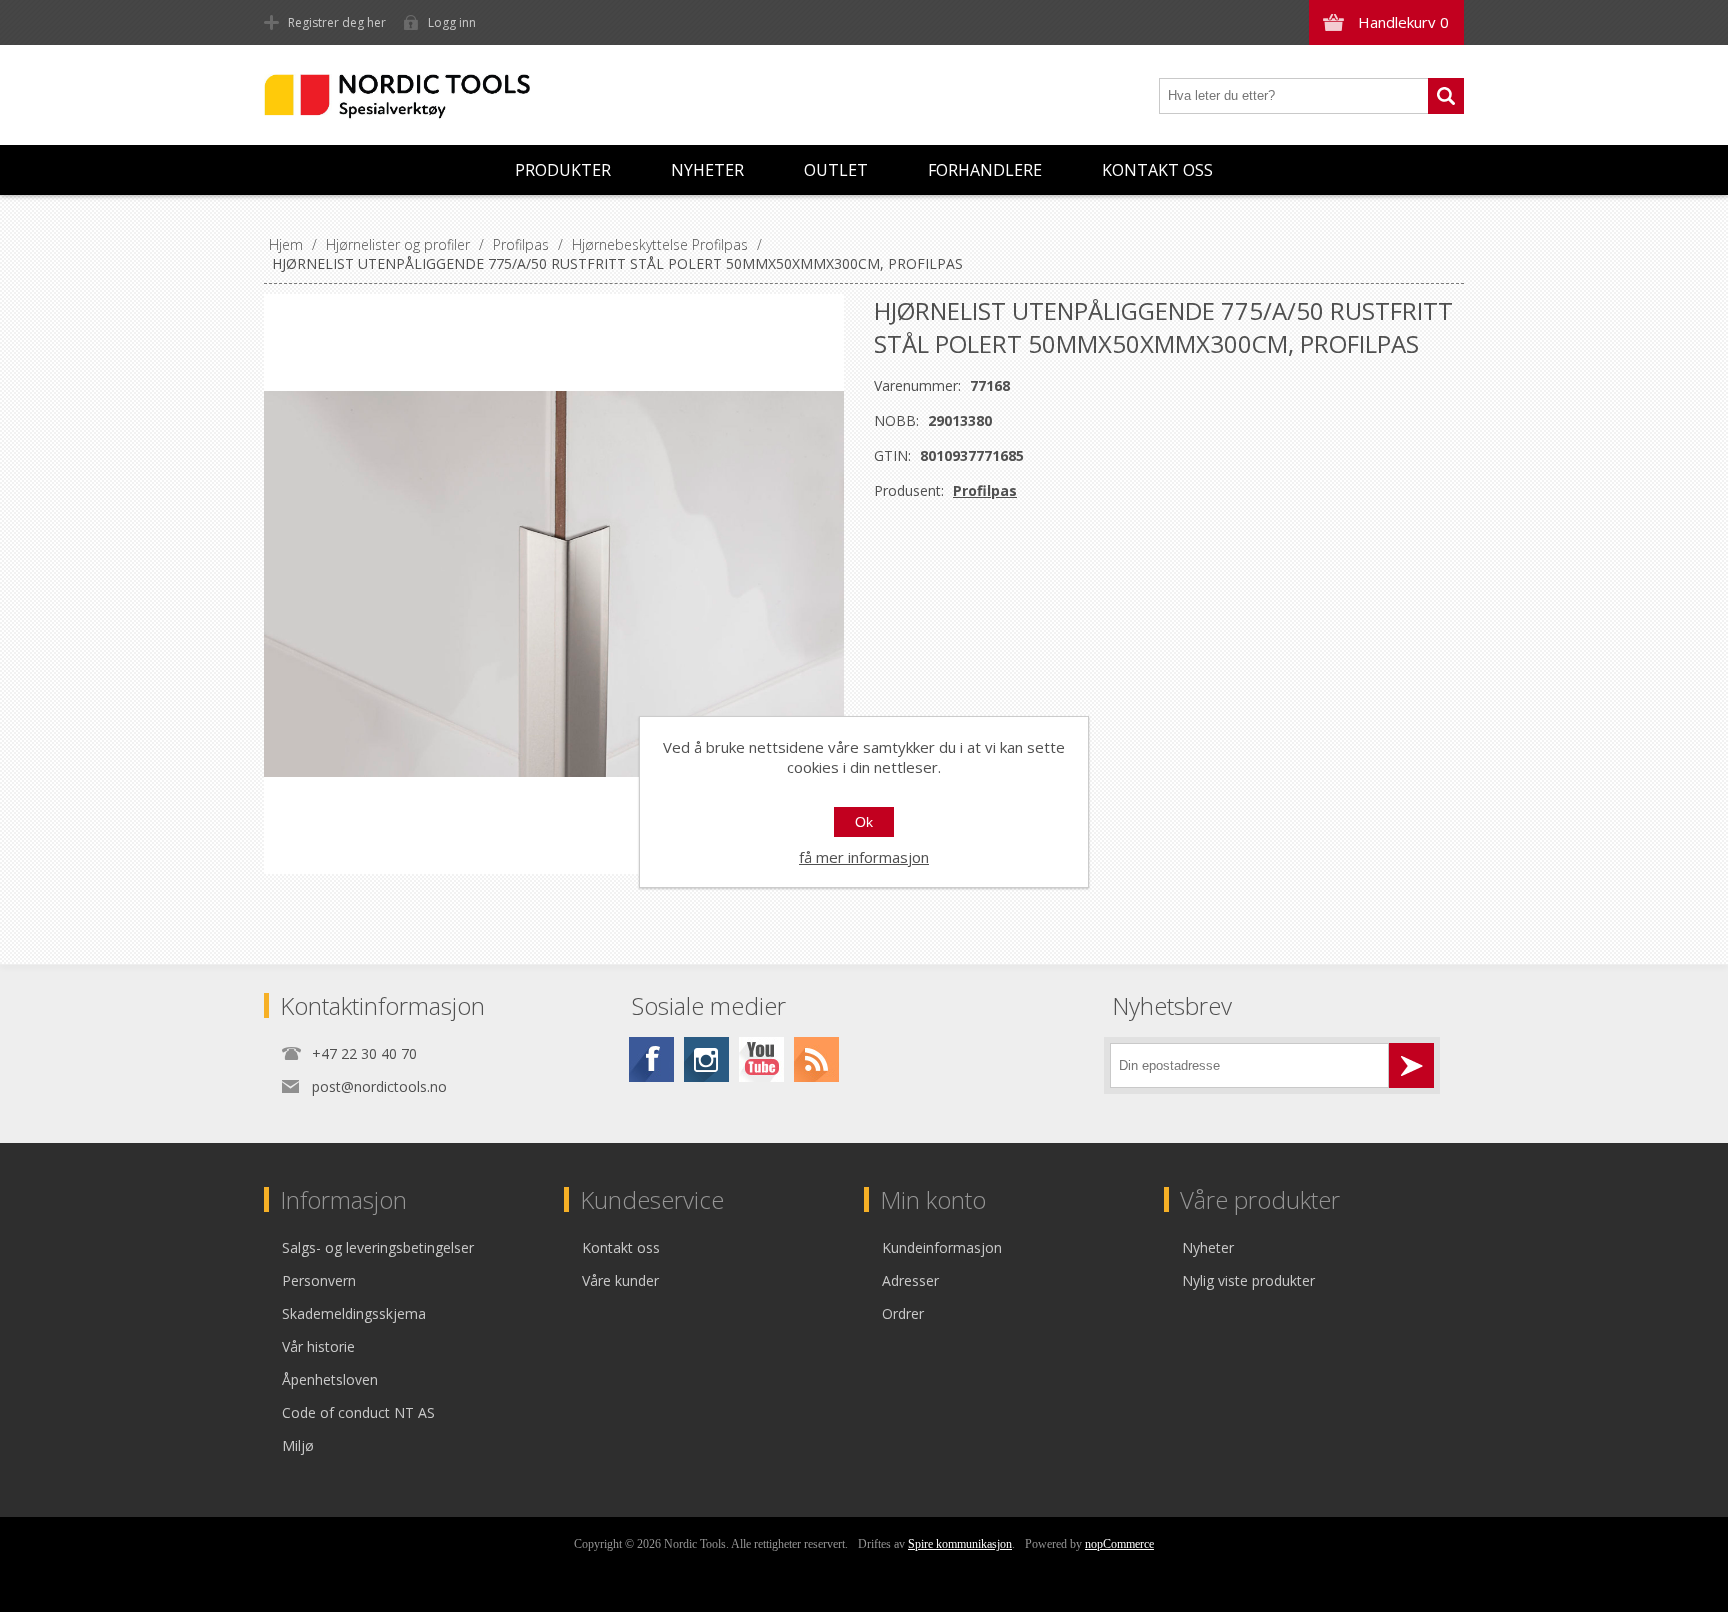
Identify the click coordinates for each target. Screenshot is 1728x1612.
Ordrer (903, 1313)
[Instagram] (706, 1059)
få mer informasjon (864, 857)
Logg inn (452, 22)
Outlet (836, 170)
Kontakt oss (1157, 170)
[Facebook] (651, 1059)
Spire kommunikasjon (960, 1544)
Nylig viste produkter (1248, 1280)
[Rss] (816, 1059)
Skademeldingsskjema (354, 1313)
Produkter (563, 170)
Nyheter (707, 170)
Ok (864, 822)
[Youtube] (761, 1059)
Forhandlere (985, 170)
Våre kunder (620, 1280)
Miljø (298, 1445)
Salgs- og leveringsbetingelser (378, 1247)
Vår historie (318, 1346)
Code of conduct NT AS (358, 1412)
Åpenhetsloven (330, 1379)
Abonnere (1411, 1065)
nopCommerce (1119, 1544)
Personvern (319, 1280)
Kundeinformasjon (942, 1247)
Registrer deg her (337, 22)
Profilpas (985, 490)
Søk (1446, 96)
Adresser (910, 1280)
